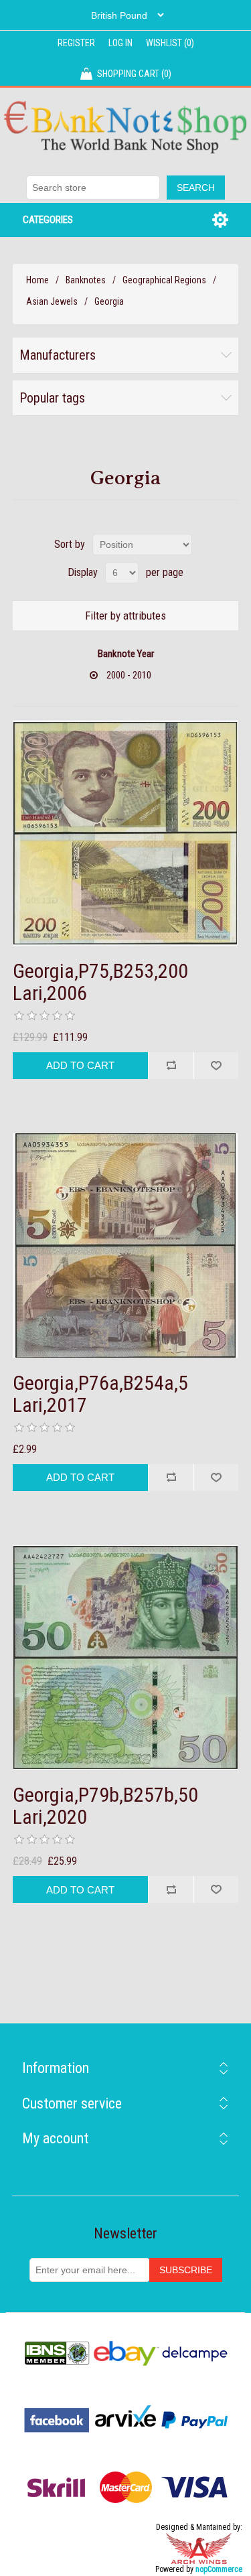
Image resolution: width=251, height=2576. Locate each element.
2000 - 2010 (129, 675)
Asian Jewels (52, 301)
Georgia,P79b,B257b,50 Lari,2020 (105, 1806)
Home (37, 280)
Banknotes (86, 280)
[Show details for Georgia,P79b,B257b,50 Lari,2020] (126, 1658)
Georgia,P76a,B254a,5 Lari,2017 (100, 1394)
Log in (120, 43)
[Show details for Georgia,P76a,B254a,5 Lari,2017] (126, 1246)
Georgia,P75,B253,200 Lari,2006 (100, 982)
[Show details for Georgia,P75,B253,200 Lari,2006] (126, 833)
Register (76, 43)
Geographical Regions (164, 280)
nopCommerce (219, 2569)
